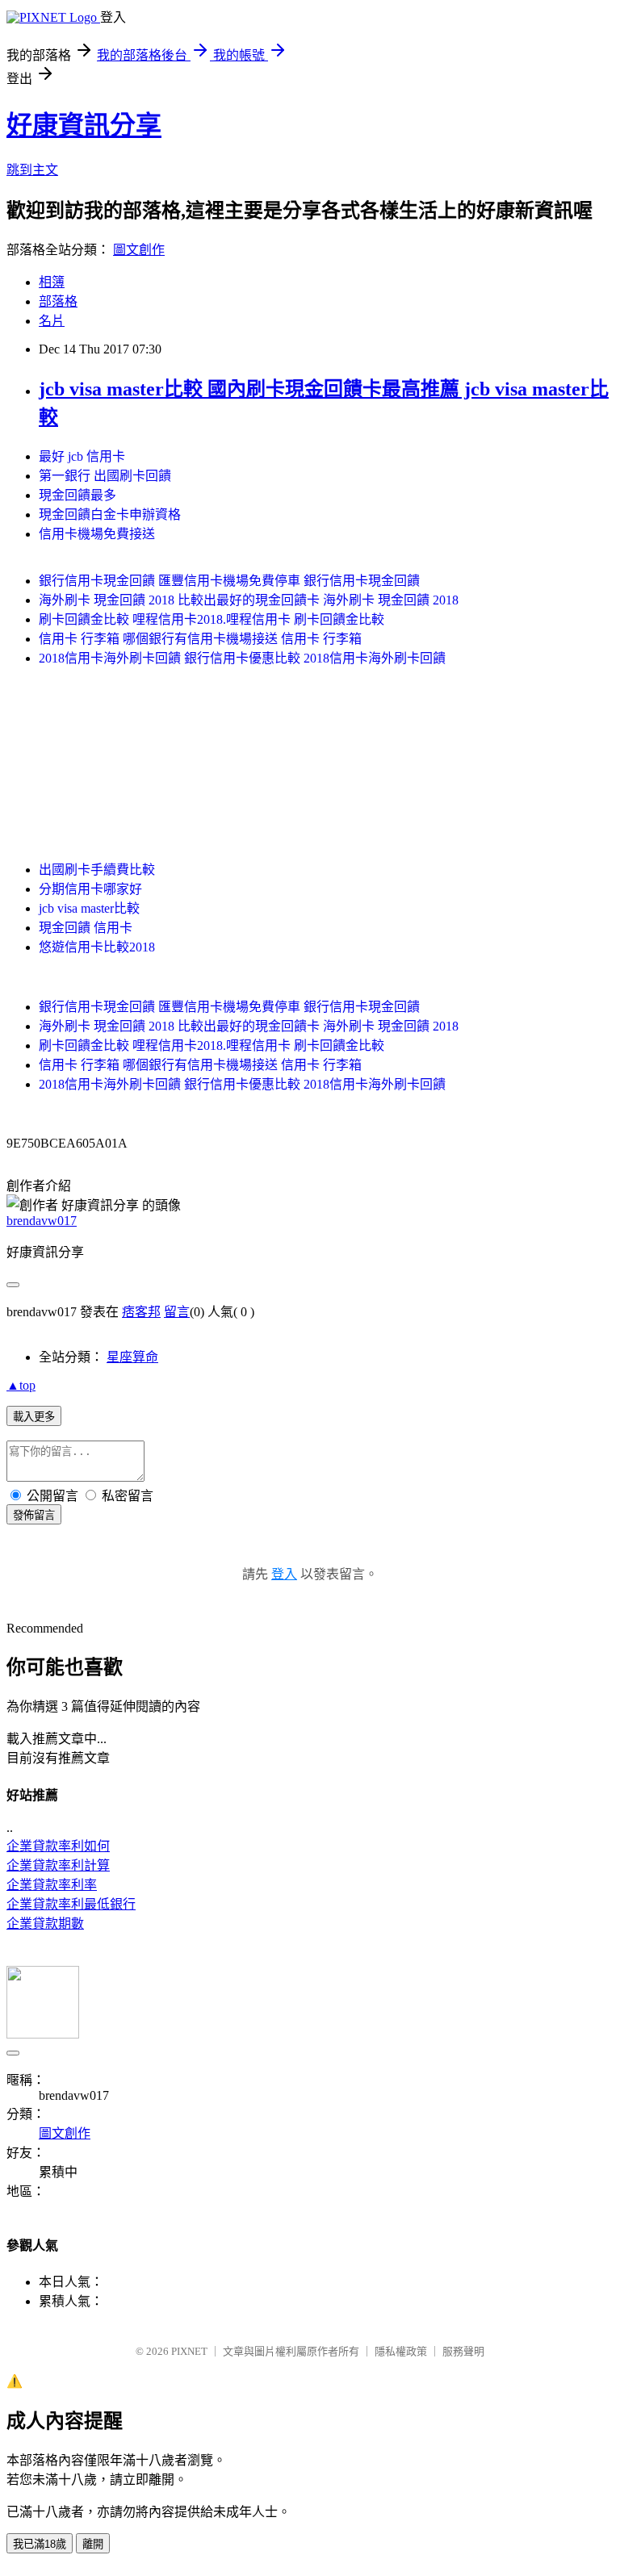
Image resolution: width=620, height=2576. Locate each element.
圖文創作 (139, 250)
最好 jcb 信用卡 (82, 456)
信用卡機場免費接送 (97, 534)
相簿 (52, 282)
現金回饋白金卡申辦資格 (110, 514)
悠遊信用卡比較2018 (97, 947)
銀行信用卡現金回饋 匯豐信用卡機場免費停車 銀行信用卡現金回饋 (229, 581)
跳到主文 (32, 170)
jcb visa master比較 (89, 908)
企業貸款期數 (45, 1924)
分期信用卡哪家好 (90, 889)
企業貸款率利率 (52, 1885)
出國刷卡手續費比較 (97, 870)
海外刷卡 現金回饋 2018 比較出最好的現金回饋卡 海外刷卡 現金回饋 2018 (249, 600)
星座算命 (132, 1357)
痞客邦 (141, 1312)
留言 (177, 1312)
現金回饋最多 (77, 495)
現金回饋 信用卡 (86, 928)
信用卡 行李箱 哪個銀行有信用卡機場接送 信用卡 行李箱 (200, 639)
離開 (93, 2544)
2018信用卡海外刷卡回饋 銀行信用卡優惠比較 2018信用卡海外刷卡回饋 (242, 658)
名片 (52, 321)
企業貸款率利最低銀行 (71, 1904)
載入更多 (34, 1417)
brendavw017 (42, 1221)
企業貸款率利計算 (58, 1865)
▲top (21, 1385)
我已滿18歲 (40, 2544)
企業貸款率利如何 (58, 1846)
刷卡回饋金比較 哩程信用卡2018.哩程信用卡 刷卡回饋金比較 (212, 619)
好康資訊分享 (84, 125)
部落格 (58, 301)
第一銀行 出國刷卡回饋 (105, 476)
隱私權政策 (401, 2351)
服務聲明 (463, 2351)
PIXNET (189, 2351)
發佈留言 (34, 1515)
